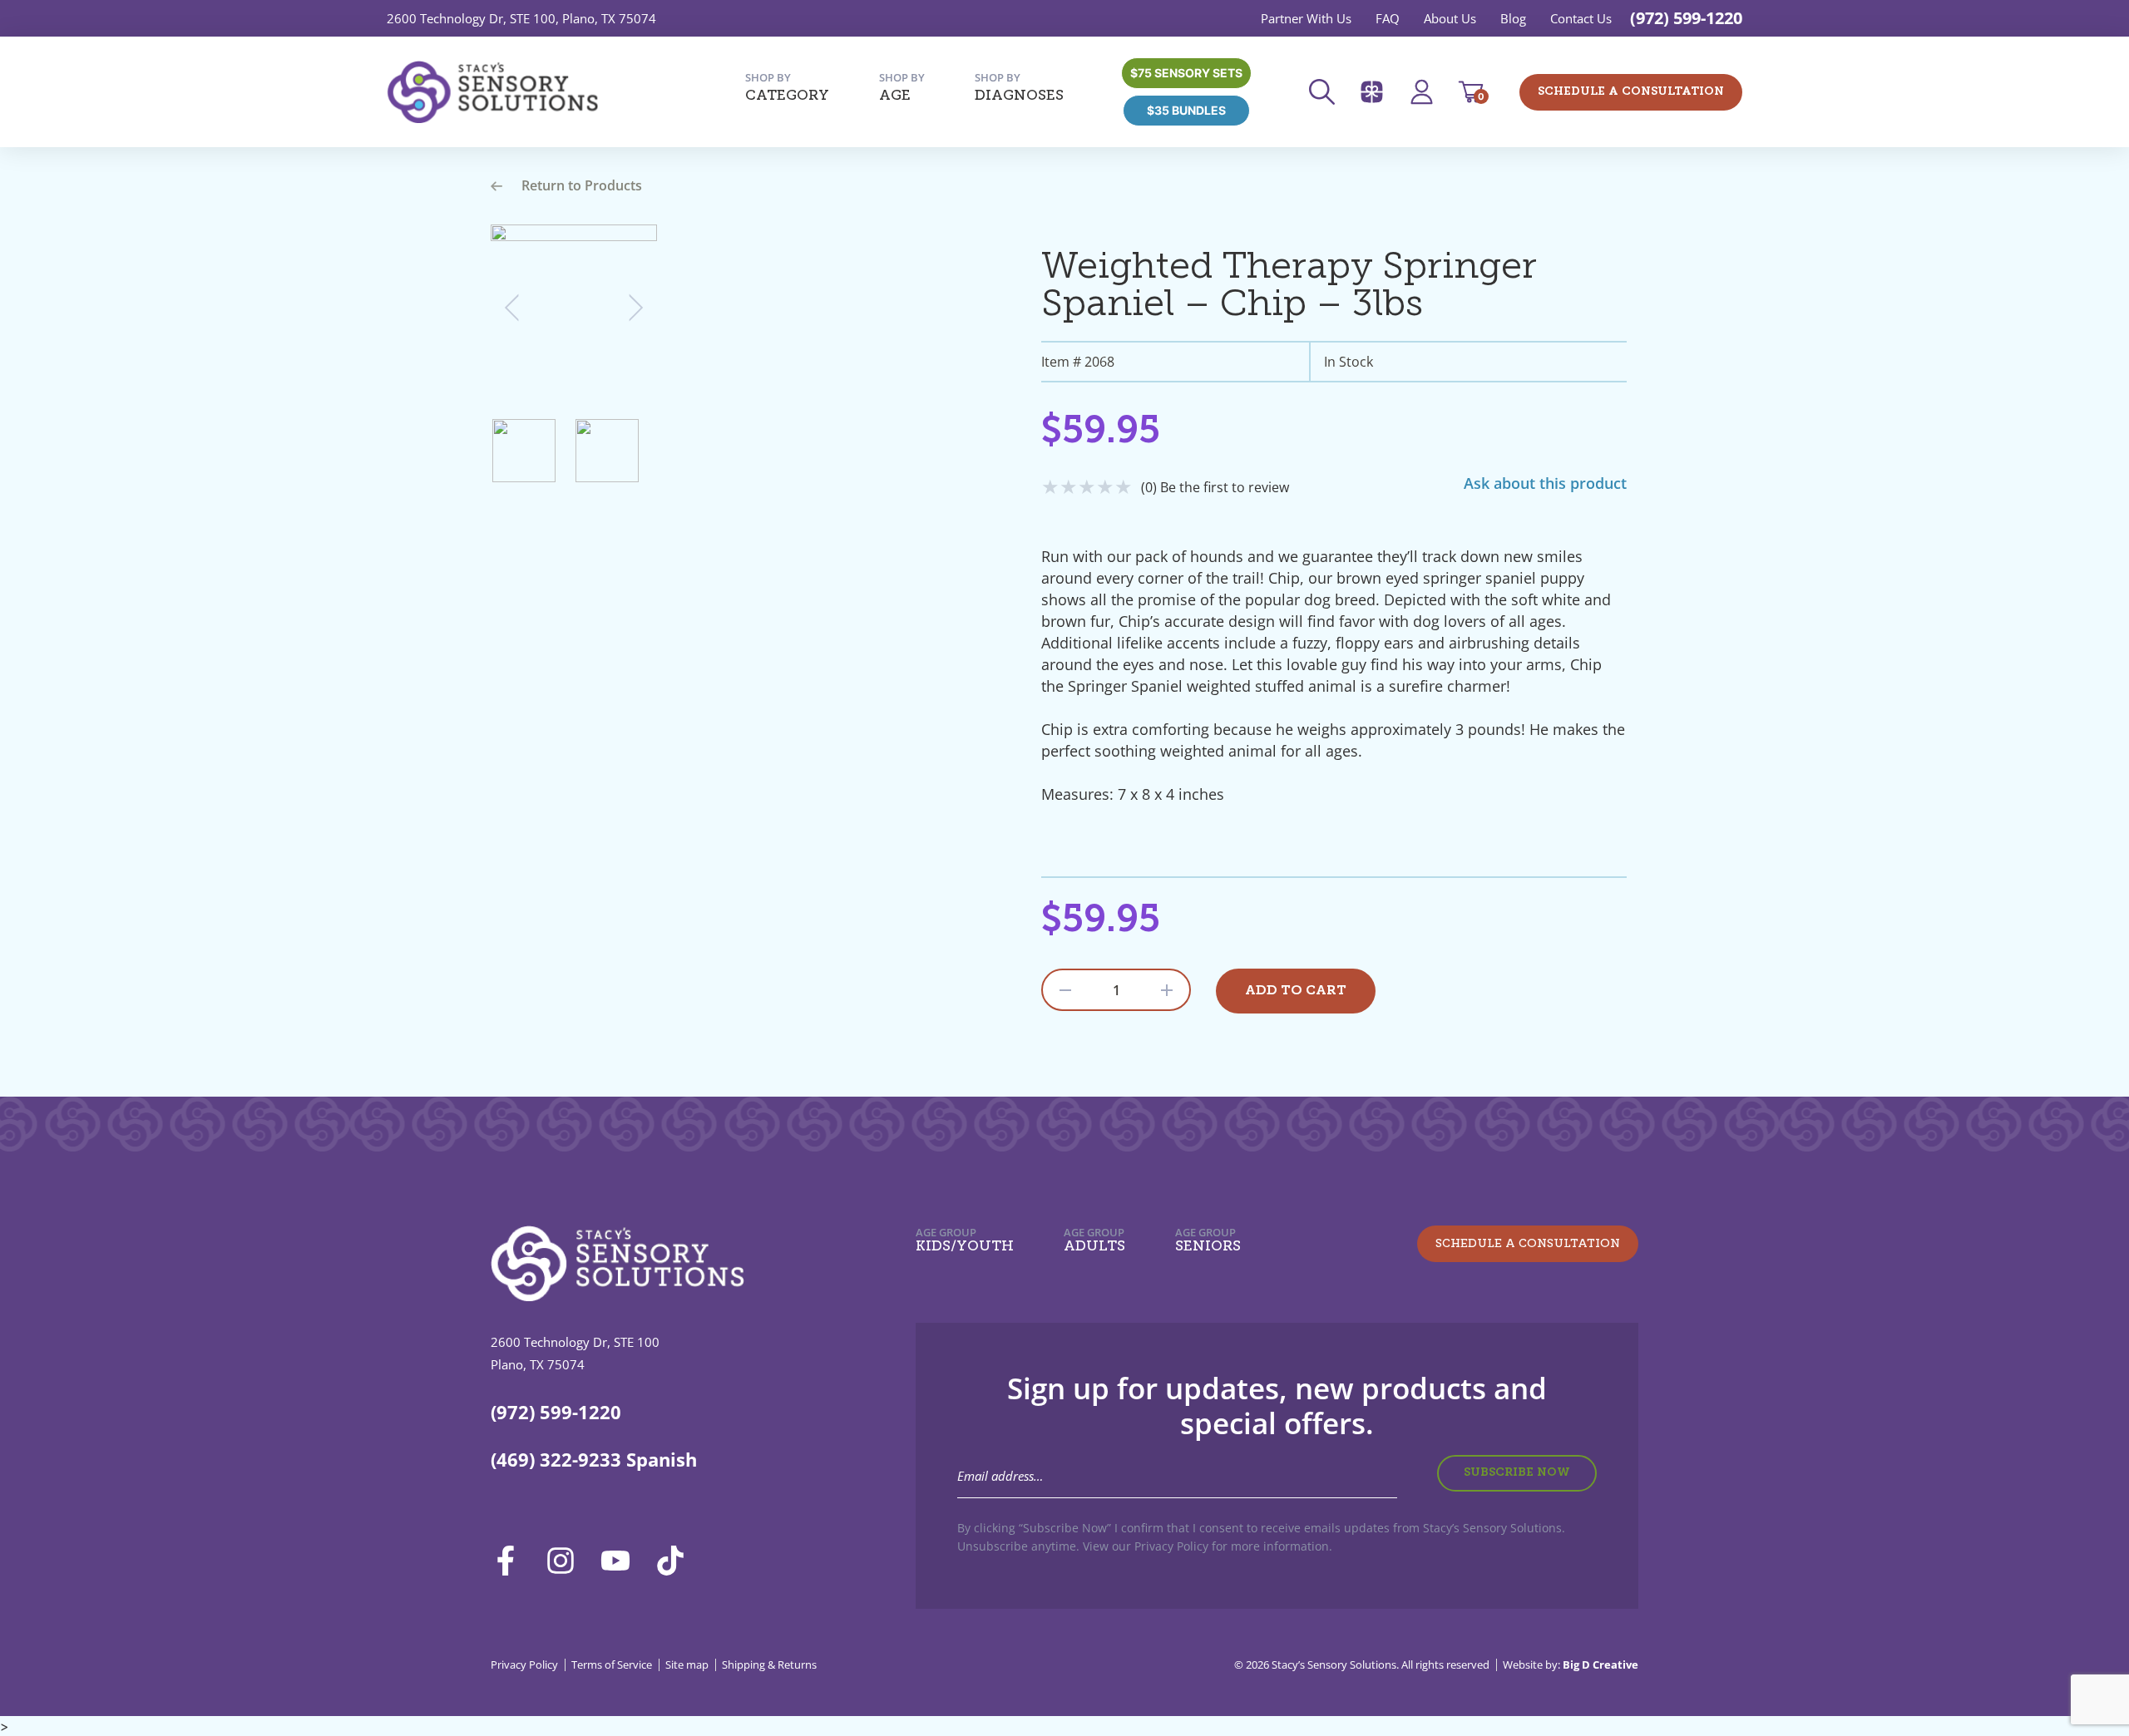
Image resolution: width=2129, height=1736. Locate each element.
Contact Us (1581, 18)
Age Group (965, 1240)
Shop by (787, 87)
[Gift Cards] (1377, 92)
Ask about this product (1545, 483)
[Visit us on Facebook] (511, 1561)
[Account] (1427, 92)
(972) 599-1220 (1686, 18)
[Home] (492, 92)
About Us (1450, 18)
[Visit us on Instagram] (566, 1561)
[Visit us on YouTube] (621, 1561)
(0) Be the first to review (1215, 487)
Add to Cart (1296, 991)
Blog (1513, 18)
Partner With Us (1306, 18)
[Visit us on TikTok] (676, 1561)
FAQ (1388, 18)
